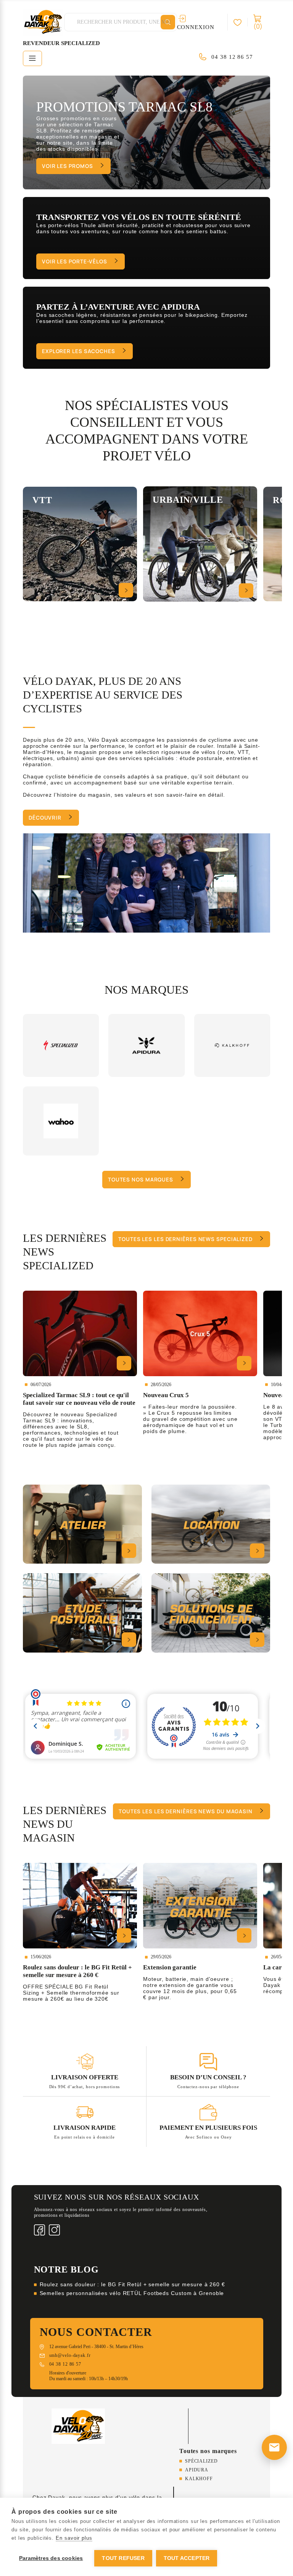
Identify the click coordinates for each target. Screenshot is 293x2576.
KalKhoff (199, 2479)
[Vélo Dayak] (78, 2426)
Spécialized (201, 2461)
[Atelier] (82, 1524)
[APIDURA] (146, 1045)
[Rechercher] (168, 22)
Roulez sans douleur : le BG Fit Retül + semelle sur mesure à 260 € (132, 2284)
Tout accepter (187, 2558)
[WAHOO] (61, 1121)
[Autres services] (211, 1613)
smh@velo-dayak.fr (70, 2355)
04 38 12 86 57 (232, 57)
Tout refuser (123, 2558)
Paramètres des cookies (51, 2558)
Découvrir (45, 818)
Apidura (197, 2470)
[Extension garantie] (200, 1906)
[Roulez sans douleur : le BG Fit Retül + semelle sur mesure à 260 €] (80, 1906)
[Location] (211, 1524)
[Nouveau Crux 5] (200, 1333)
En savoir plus (74, 2538)
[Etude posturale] (82, 1613)
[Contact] (274, 2447)
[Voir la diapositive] (146, 132)
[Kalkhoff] (232, 1045)
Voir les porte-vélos (75, 261)
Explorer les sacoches (79, 351)
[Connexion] (241, 22)
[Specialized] (61, 1045)
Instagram (54, 2230)
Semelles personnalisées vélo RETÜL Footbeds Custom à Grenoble (132, 2293)
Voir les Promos (68, 166)
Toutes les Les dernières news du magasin (186, 1811)
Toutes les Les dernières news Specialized (185, 1239)
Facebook (39, 2230)
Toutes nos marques (141, 1180)
